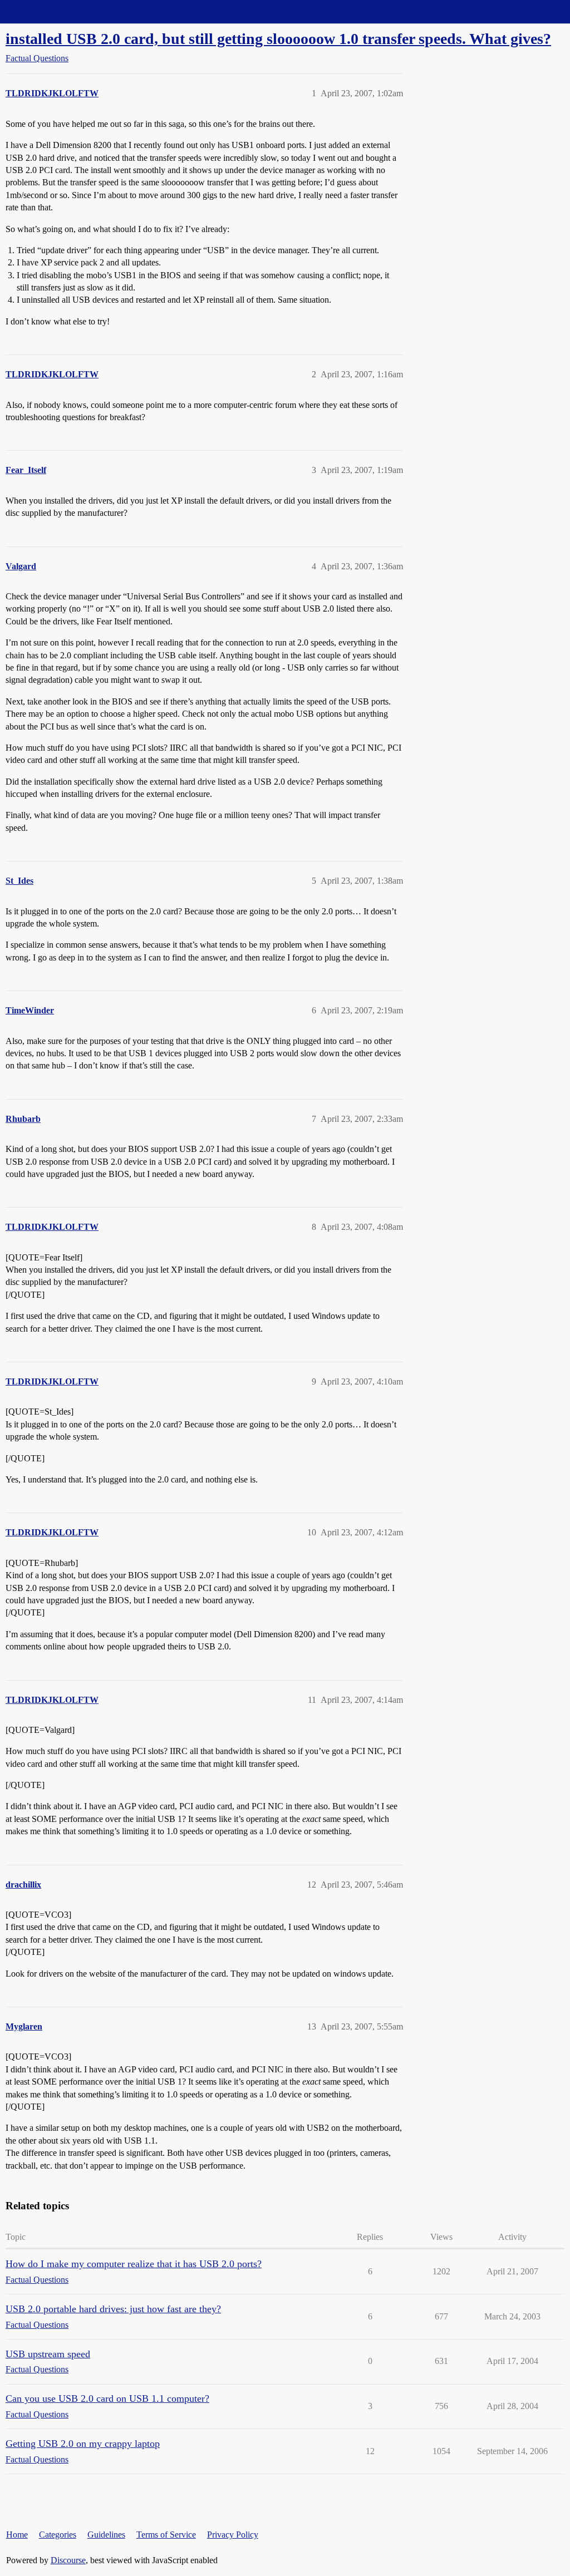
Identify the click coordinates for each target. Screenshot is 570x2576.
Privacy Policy (233, 2535)
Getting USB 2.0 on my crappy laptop (83, 2444)
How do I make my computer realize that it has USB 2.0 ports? (134, 2264)
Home (17, 2535)
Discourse (68, 2560)
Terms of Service (166, 2535)
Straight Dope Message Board (58, 11)
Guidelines (106, 2535)
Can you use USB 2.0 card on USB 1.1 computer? (107, 2398)
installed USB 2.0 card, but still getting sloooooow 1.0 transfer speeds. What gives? (278, 39)
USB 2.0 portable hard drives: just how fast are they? (113, 2309)
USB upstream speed (48, 2354)
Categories (58, 2535)
